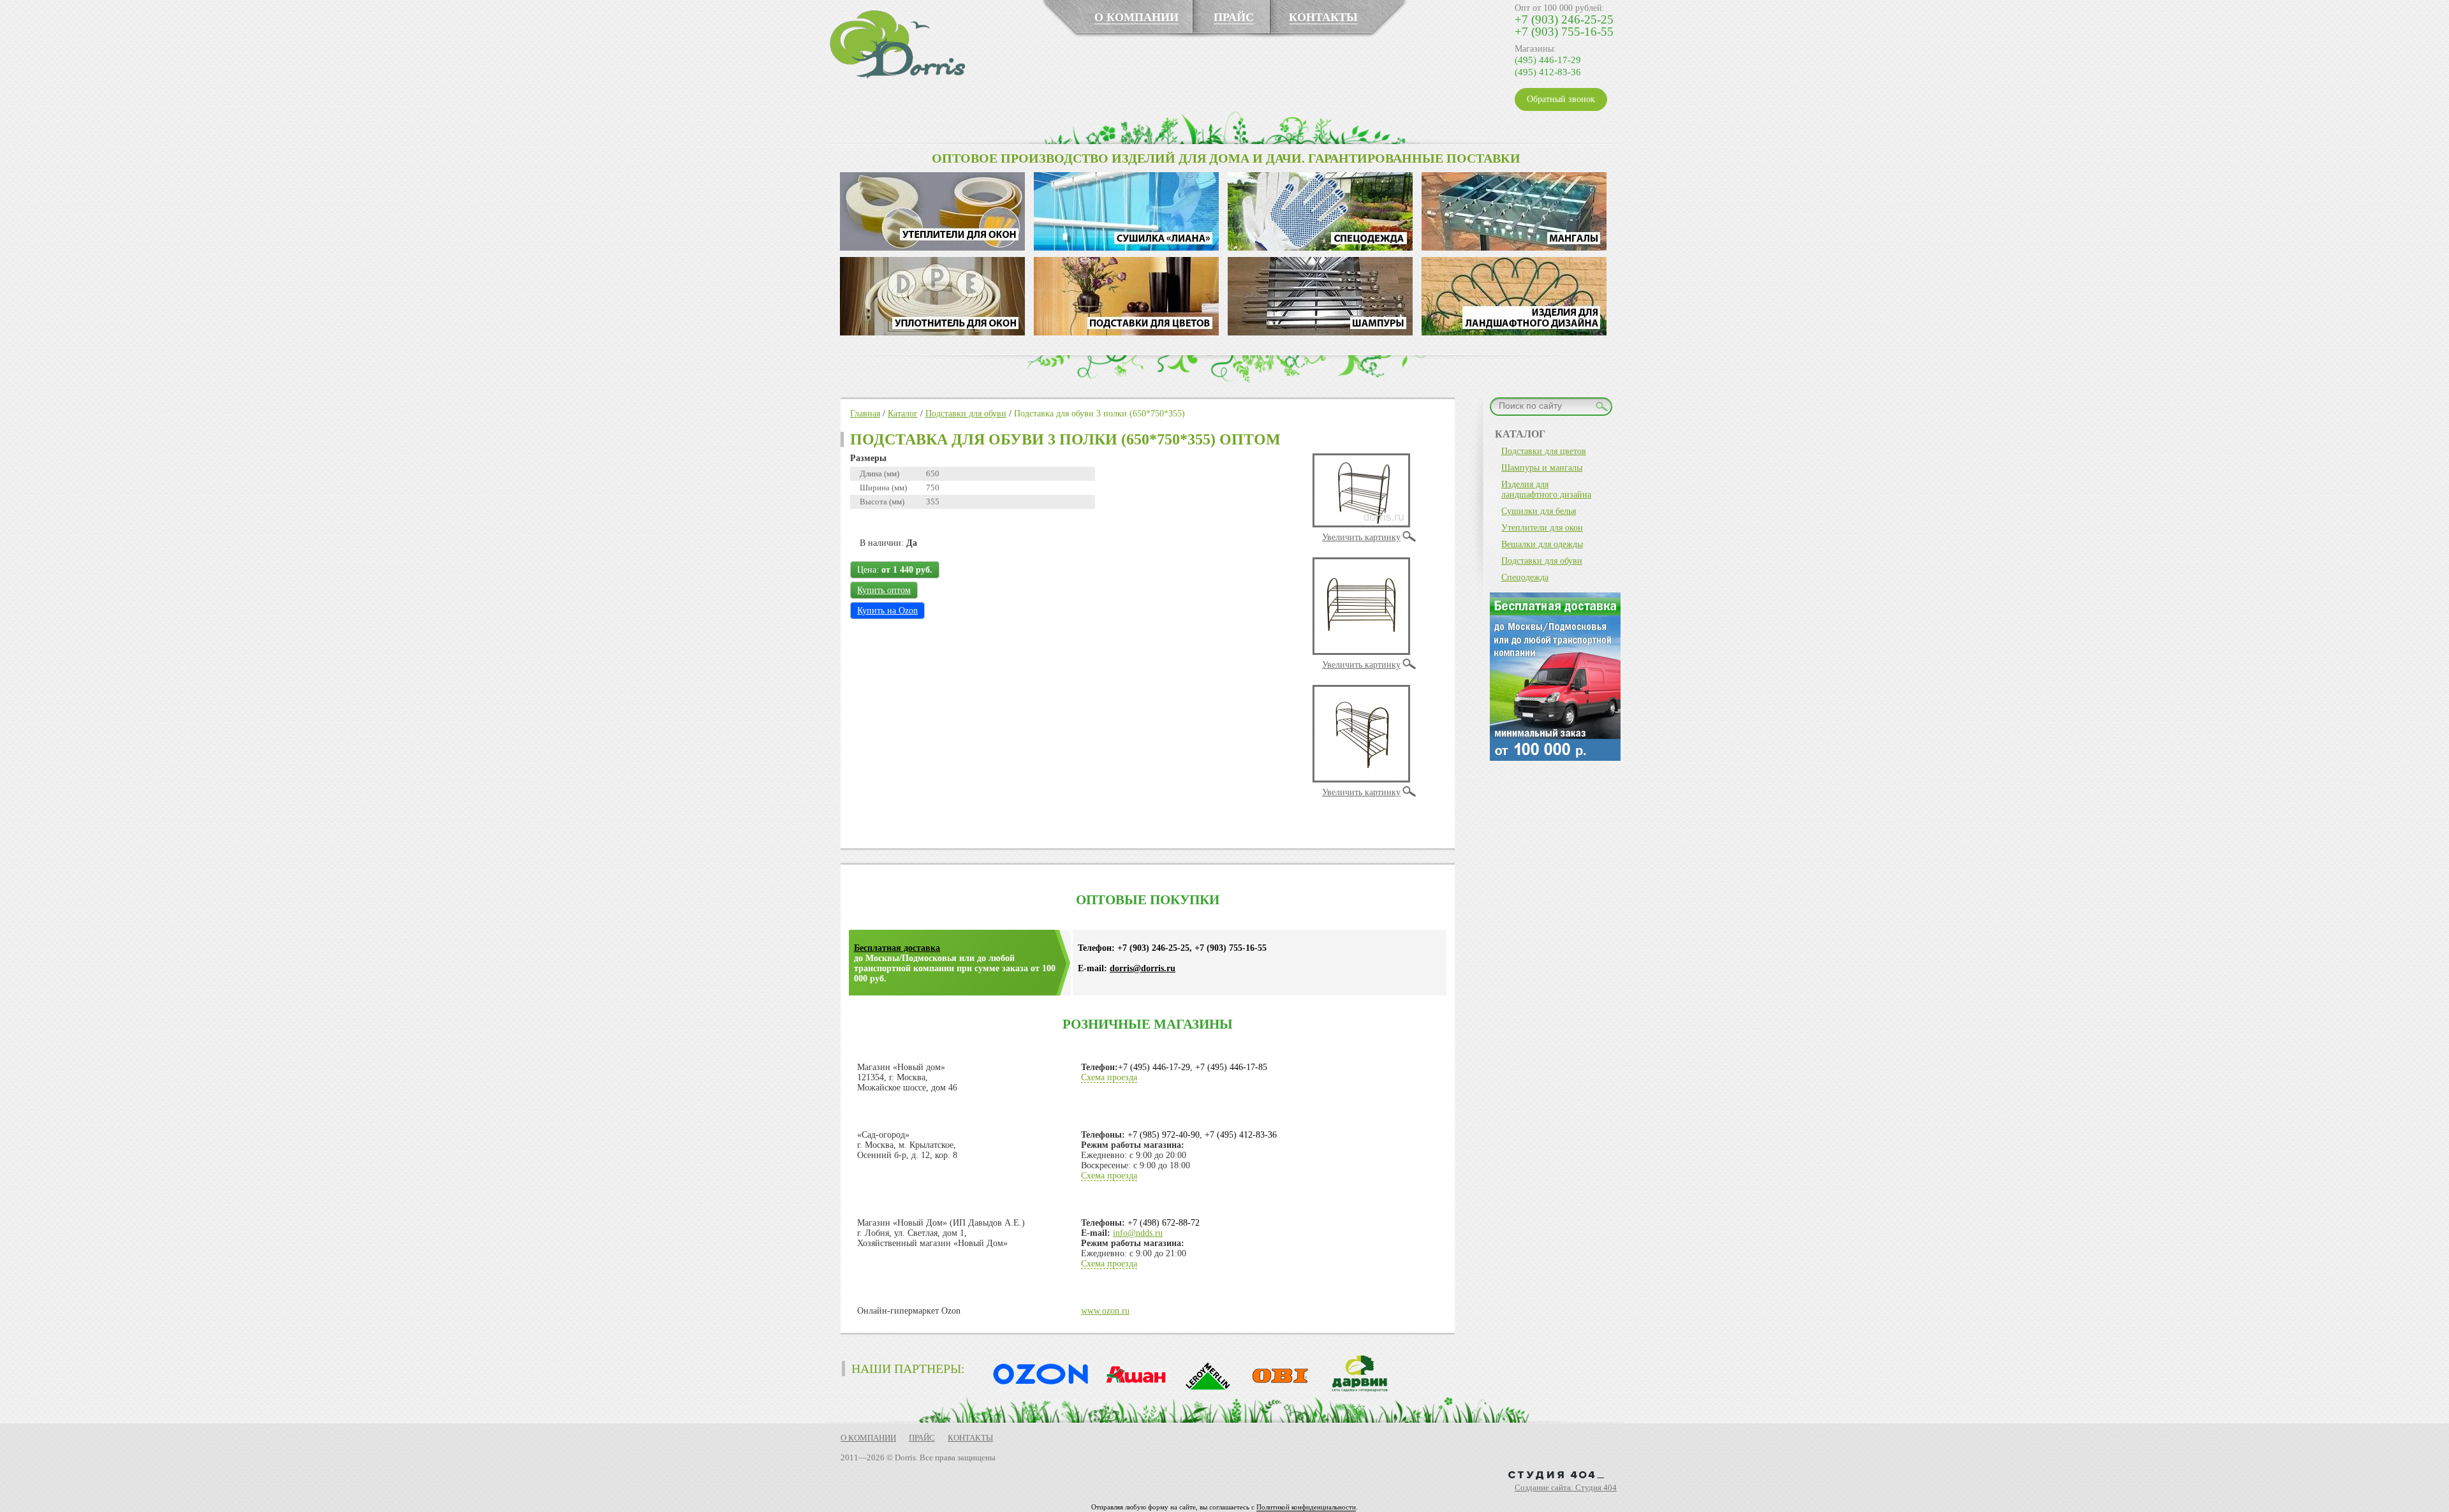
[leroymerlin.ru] (1205, 1390)
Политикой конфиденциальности (1306, 1507)
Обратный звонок (1561, 99)
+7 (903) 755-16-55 (1564, 32)
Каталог (903, 414)
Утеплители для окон (1542, 528)
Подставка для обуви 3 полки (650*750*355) (1099, 414)
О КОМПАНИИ (1136, 17)
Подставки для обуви (966, 414)
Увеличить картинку (1361, 537)
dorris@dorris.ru (1143, 968)
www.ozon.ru (1105, 1311)
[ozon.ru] (1038, 1390)
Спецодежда (1525, 577)
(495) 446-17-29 (1548, 60)
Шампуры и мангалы (1542, 468)
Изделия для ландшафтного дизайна (1546, 489)
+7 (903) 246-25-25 (1564, 19)
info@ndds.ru (1138, 1233)
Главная (865, 414)
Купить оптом (884, 590)
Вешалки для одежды (1542, 544)
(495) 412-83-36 (1548, 72)
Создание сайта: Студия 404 (1566, 1487)
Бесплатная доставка (897, 948)
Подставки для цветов (1544, 451)
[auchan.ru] (1132, 1390)
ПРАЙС (1234, 17)
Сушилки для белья (1539, 511)
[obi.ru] (1277, 1390)
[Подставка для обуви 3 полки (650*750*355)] (1361, 525)
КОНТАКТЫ (1323, 17)
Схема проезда (1109, 1077)
